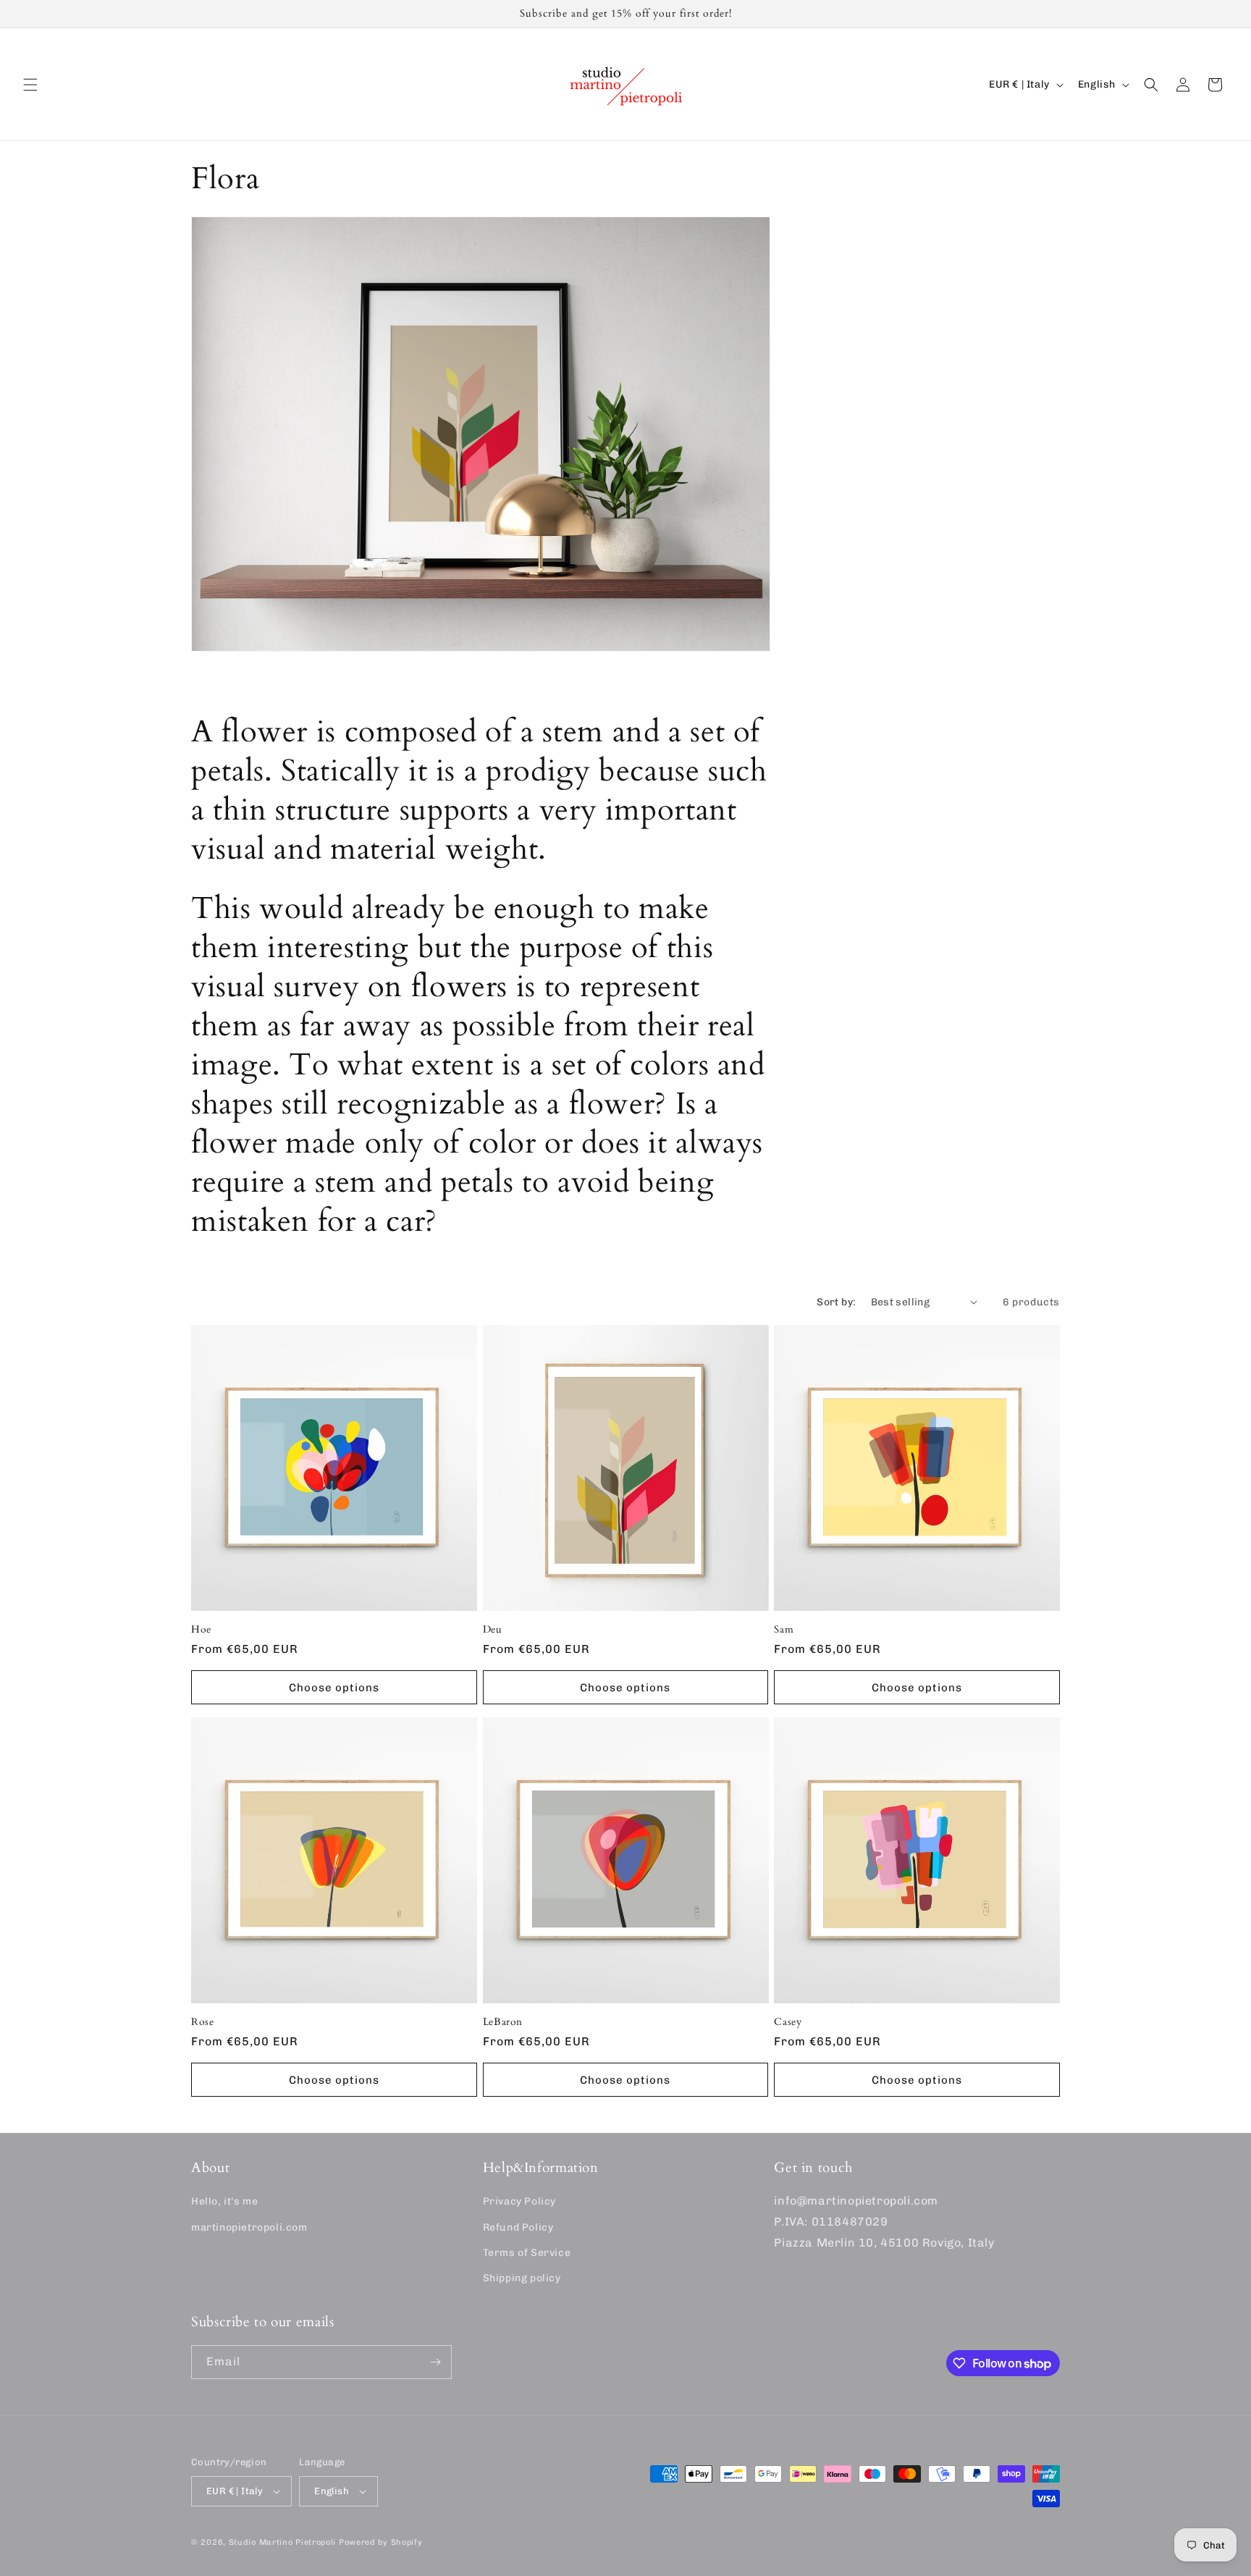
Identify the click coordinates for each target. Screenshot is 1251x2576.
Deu (493, 1630)
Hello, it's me (224, 2202)
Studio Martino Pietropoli (283, 2542)
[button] (30, 85)
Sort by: (836, 1302)
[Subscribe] (435, 2362)
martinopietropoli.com (249, 2227)
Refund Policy (518, 2227)
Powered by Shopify (381, 2542)
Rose (203, 2022)
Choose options (334, 1688)
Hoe (201, 1630)
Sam (784, 1630)
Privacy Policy (519, 2202)
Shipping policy (522, 2278)
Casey (788, 2022)
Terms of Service (527, 2253)
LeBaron (503, 2022)
